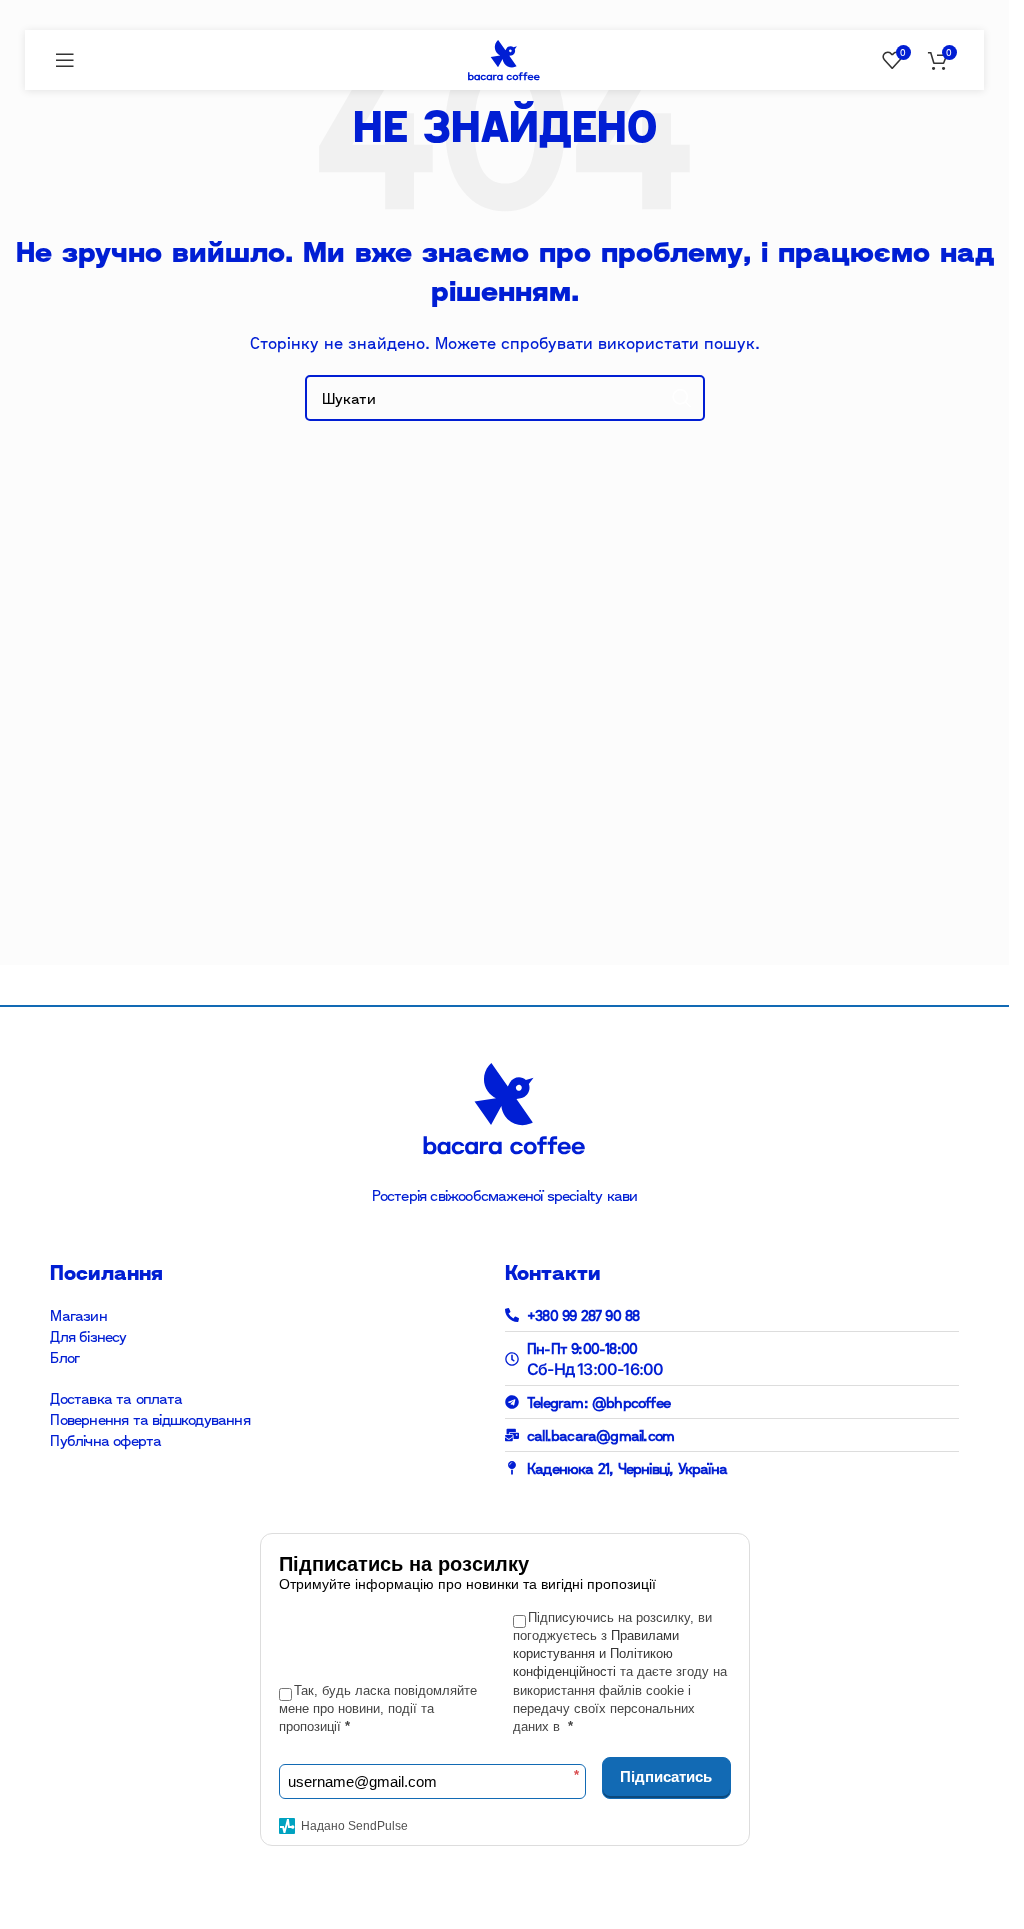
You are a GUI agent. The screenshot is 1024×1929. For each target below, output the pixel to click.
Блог (64, 1357)
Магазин (78, 1315)
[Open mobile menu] (65, 60)
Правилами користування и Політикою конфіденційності (596, 1653)
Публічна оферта (105, 1440)
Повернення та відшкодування (149, 1419)
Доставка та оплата (116, 1398)
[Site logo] (504, 58)
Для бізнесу (88, 1336)
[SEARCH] (682, 398)
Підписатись (666, 1776)
